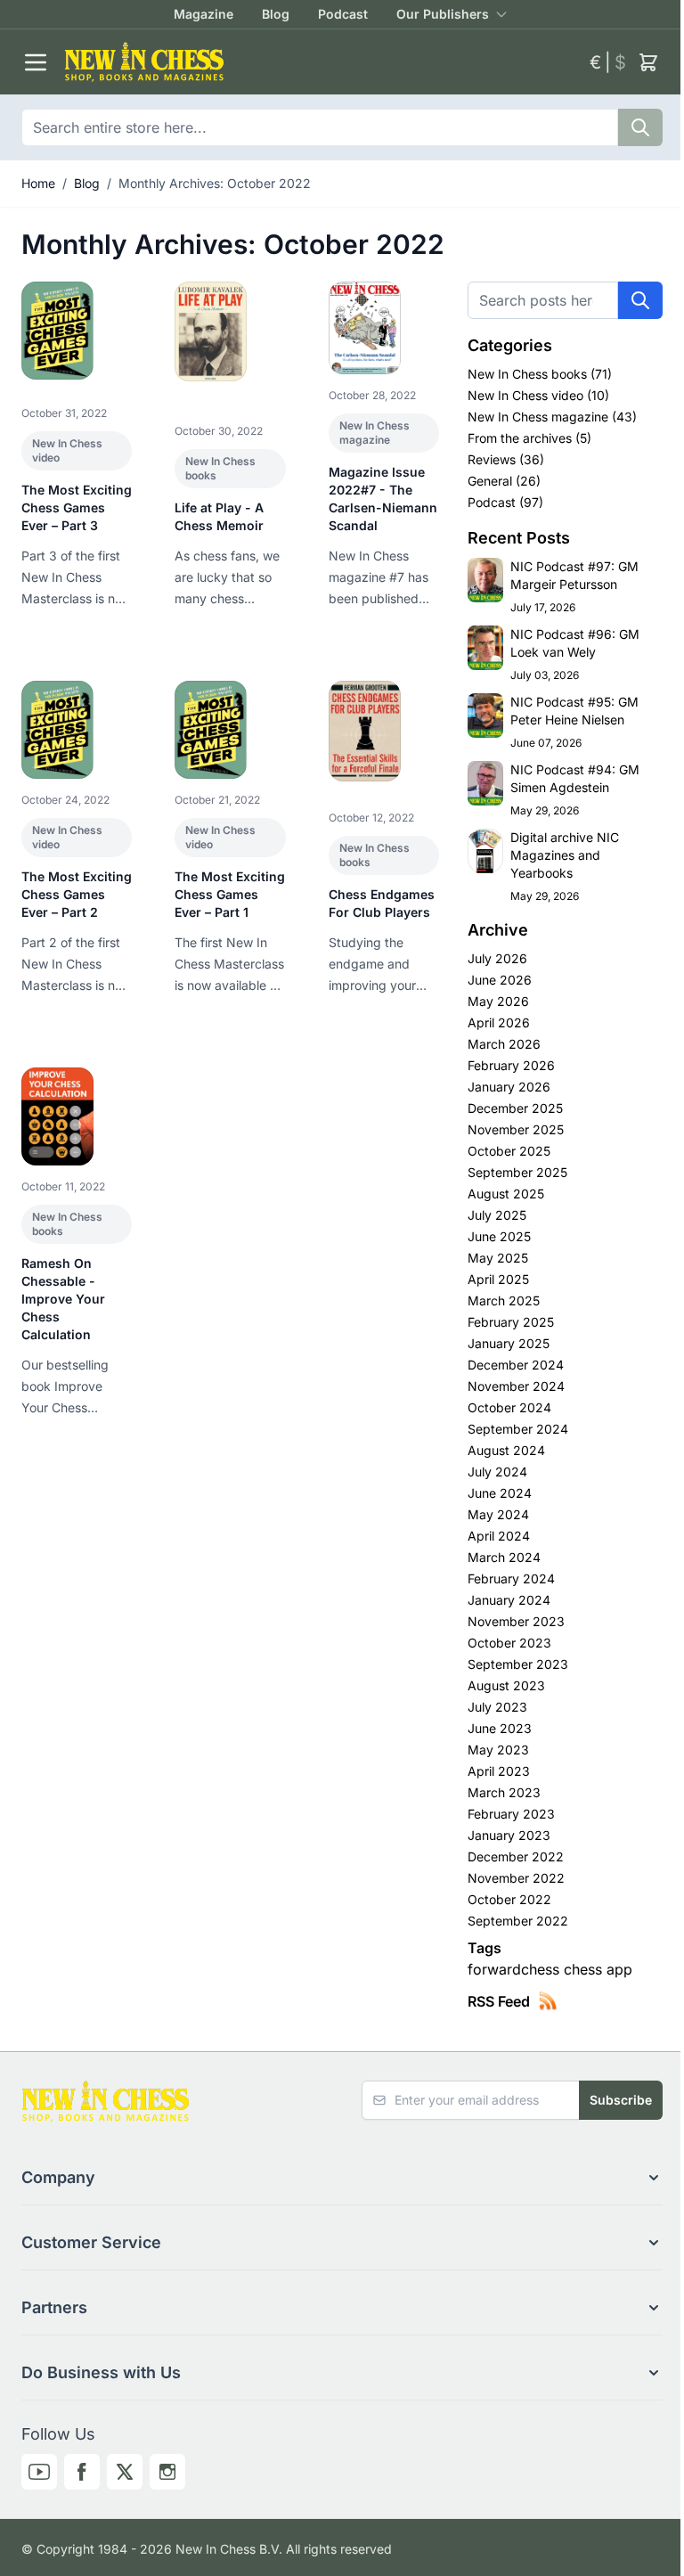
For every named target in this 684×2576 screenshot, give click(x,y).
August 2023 (506, 1685)
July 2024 (497, 1472)
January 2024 (509, 1600)
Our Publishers (443, 14)
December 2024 (516, 1365)
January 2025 (509, 1343)
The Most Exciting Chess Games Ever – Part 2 (77, 894)
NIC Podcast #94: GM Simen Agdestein (575, 778)
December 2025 (515, 1108)
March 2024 (504, 1557)
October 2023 (509, 1643)
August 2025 (506, 1194)
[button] (342, 2178)
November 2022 (516, 1878)
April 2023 (499, 1771)
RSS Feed (499, 2001)
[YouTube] (39, 2472)
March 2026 (504, 1044)
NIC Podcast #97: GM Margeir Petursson (574, 575)
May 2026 (498, 1001)
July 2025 (497, 1215)
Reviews (493, 459)
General (492, 481)
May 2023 (498, 1750)
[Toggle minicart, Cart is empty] (648, 62)
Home (38, 183)
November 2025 (516, 1129)
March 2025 (504, 1300)
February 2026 (511, 1065)
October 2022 (509, 1899)
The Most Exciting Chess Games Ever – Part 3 (77, 507)
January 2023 (509, 1835)
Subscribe (621, 2100)
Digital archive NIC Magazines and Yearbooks (565, 855)
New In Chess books (529, 374)
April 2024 (499, 1536)
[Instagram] (167, 2472)
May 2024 (498, 1514)
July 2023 (497, 1707)
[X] (125, 2472)
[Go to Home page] (320, 62)
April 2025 (498, 1279)
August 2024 (506, 1450)
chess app (598, 1969)
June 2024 (500, 1493)
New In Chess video (527, 395)
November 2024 (516, 1386)
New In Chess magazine (375, 433)
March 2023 (504, 1792)
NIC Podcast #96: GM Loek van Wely (575, 643)
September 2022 (518, 1921)
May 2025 (498, 1258)
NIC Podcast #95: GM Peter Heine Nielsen (574, 711)
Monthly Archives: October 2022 (215, 183)
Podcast (343, 14)
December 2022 (516, 1856)
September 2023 (518, 1664)
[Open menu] (36, 62)
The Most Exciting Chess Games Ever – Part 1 (230, 894)
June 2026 (500, 980)
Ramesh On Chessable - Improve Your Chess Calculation (63, 1299)
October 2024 (509, 1407)
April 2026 (499, 1022)
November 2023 (516, 1621)
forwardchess (516, 1969)
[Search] (640, 127)
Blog (276, 14)
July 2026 (497, 958)
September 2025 (517, 1172)
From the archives (521, 438)
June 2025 (499, 1236)
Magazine (204, 14)
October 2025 (509, 1151)
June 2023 (500, 1728)
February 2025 (511, 1322)
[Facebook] (82, 2472)
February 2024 (511, 1578)
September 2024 (518, 1429)
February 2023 (511, 1814)
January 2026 (509, 1087)
